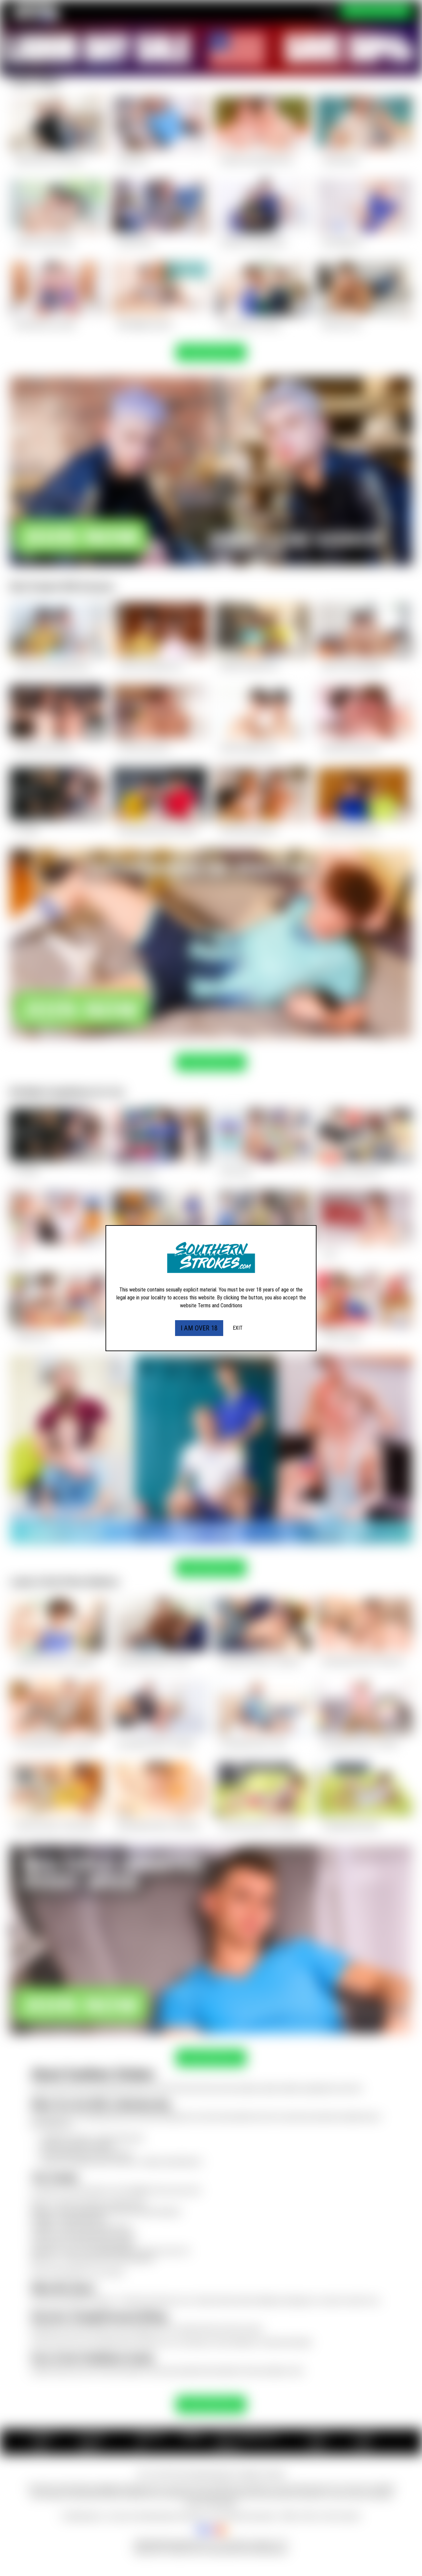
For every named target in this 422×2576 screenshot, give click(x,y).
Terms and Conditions (220, 1305)
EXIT (238, 1328)
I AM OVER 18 (199, 1328)
